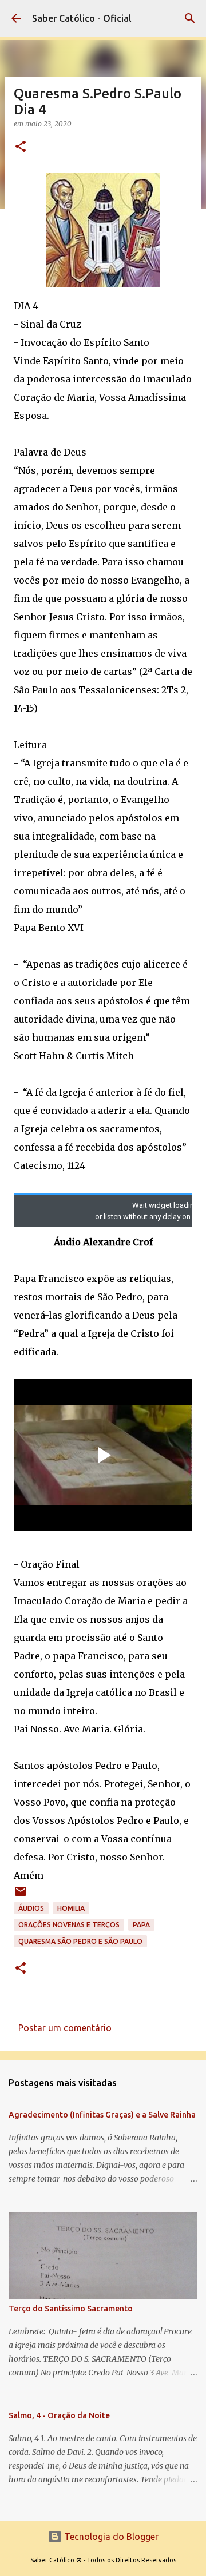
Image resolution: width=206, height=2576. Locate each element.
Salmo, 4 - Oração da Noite (59, 2415)
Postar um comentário (65, 2028)
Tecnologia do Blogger (110, 2537)
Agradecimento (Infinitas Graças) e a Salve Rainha (102, 2115)
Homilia (71, 1908)
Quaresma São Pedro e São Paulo (80, 1941)
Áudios (31, 1908)
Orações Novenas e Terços (69, 1925)
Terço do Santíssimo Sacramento (71, 2309)
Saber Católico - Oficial (82, 18)
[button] (21, 147)
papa (141, 1925)
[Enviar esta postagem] (21, 1896)
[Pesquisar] (190, 18)
